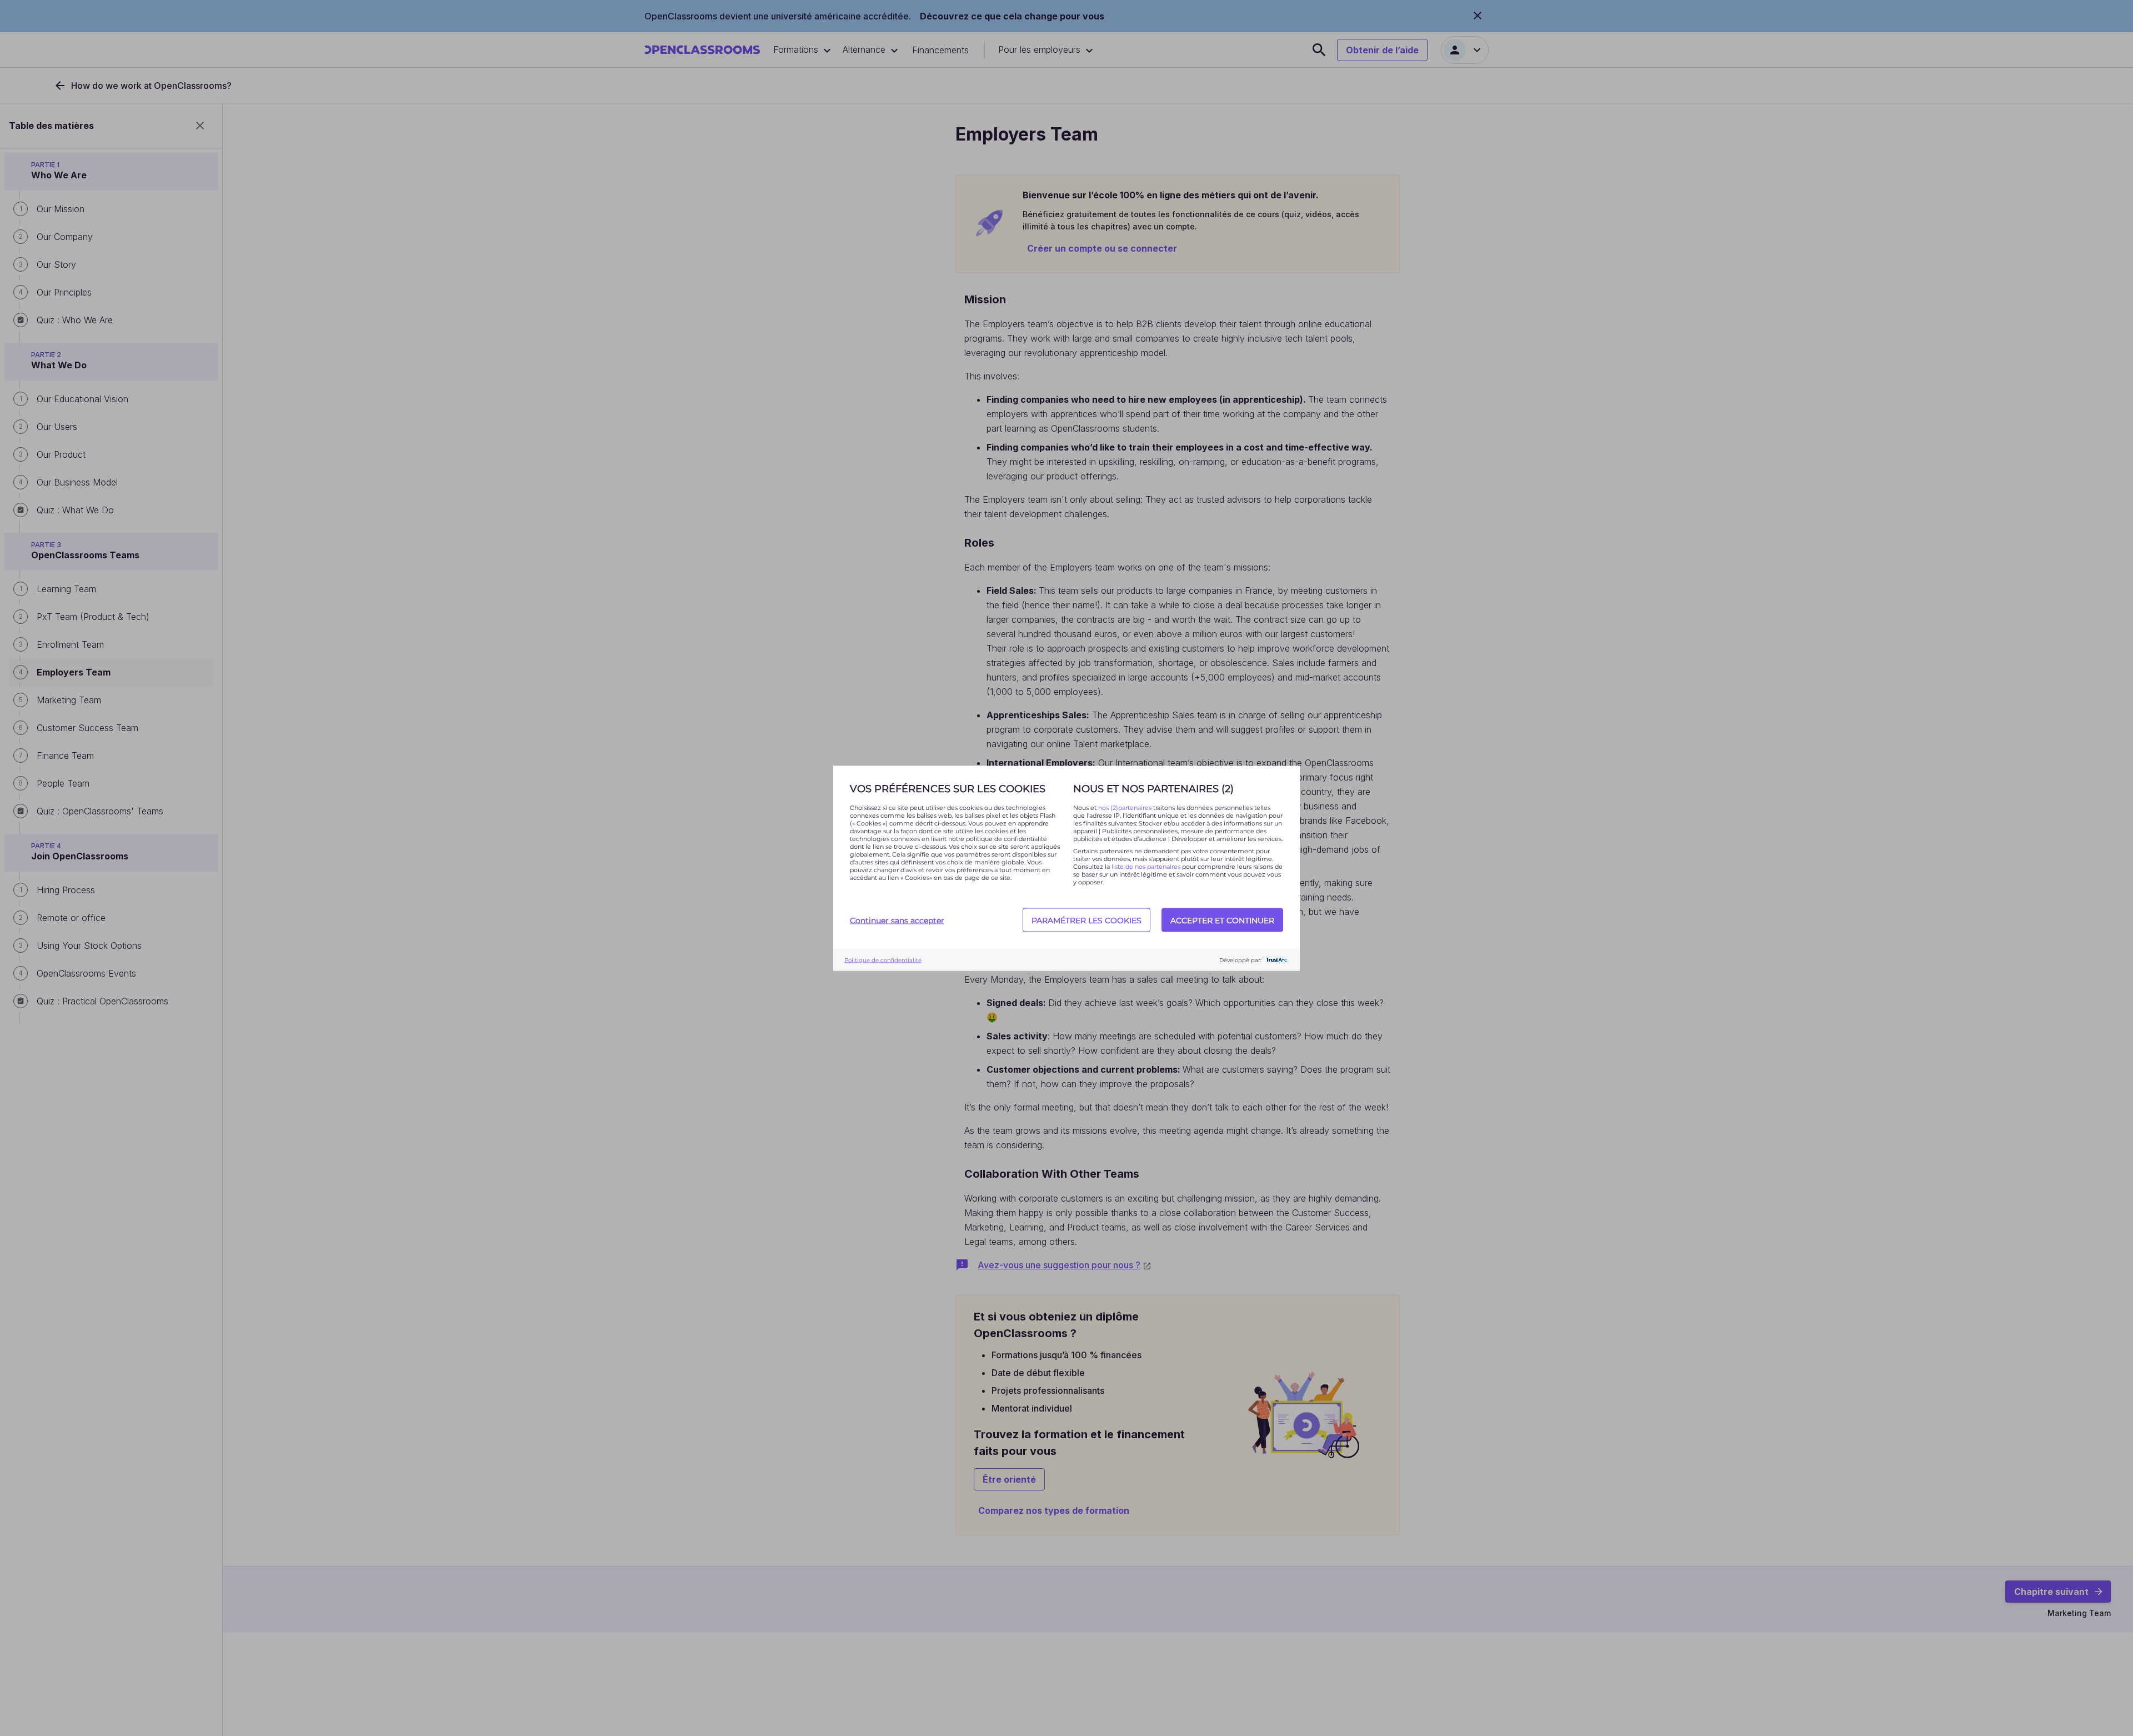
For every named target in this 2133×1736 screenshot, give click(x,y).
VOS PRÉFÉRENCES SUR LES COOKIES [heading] (948, 788)
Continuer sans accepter (897, 920)
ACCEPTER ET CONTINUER (1222, 920)
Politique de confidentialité (883, 960)
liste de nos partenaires (1146, 866)
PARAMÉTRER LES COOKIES (1086, 920)
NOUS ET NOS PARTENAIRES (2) (1153, 788)
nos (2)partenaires (1126, 807)
